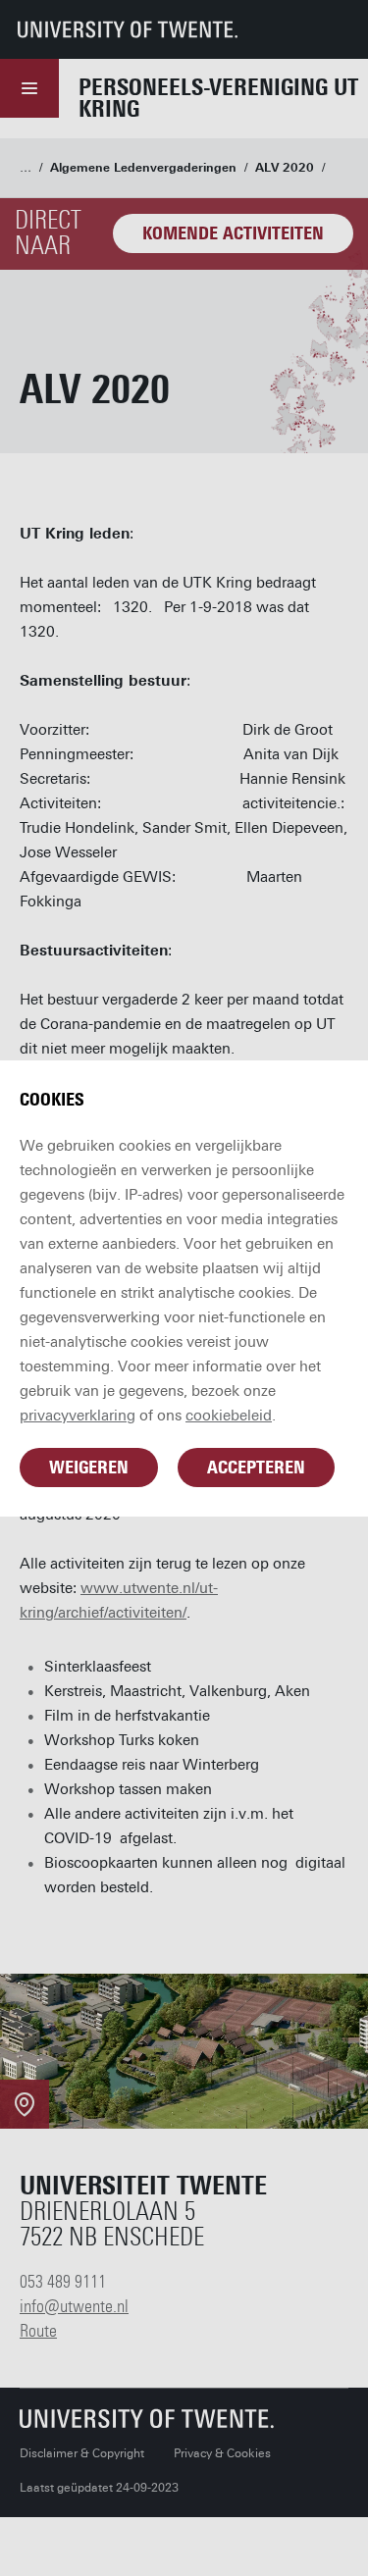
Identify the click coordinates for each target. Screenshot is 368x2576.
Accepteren (256, 1468)
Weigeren (89, 1468)
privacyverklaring (78, 1416)
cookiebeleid (229, 1416)
